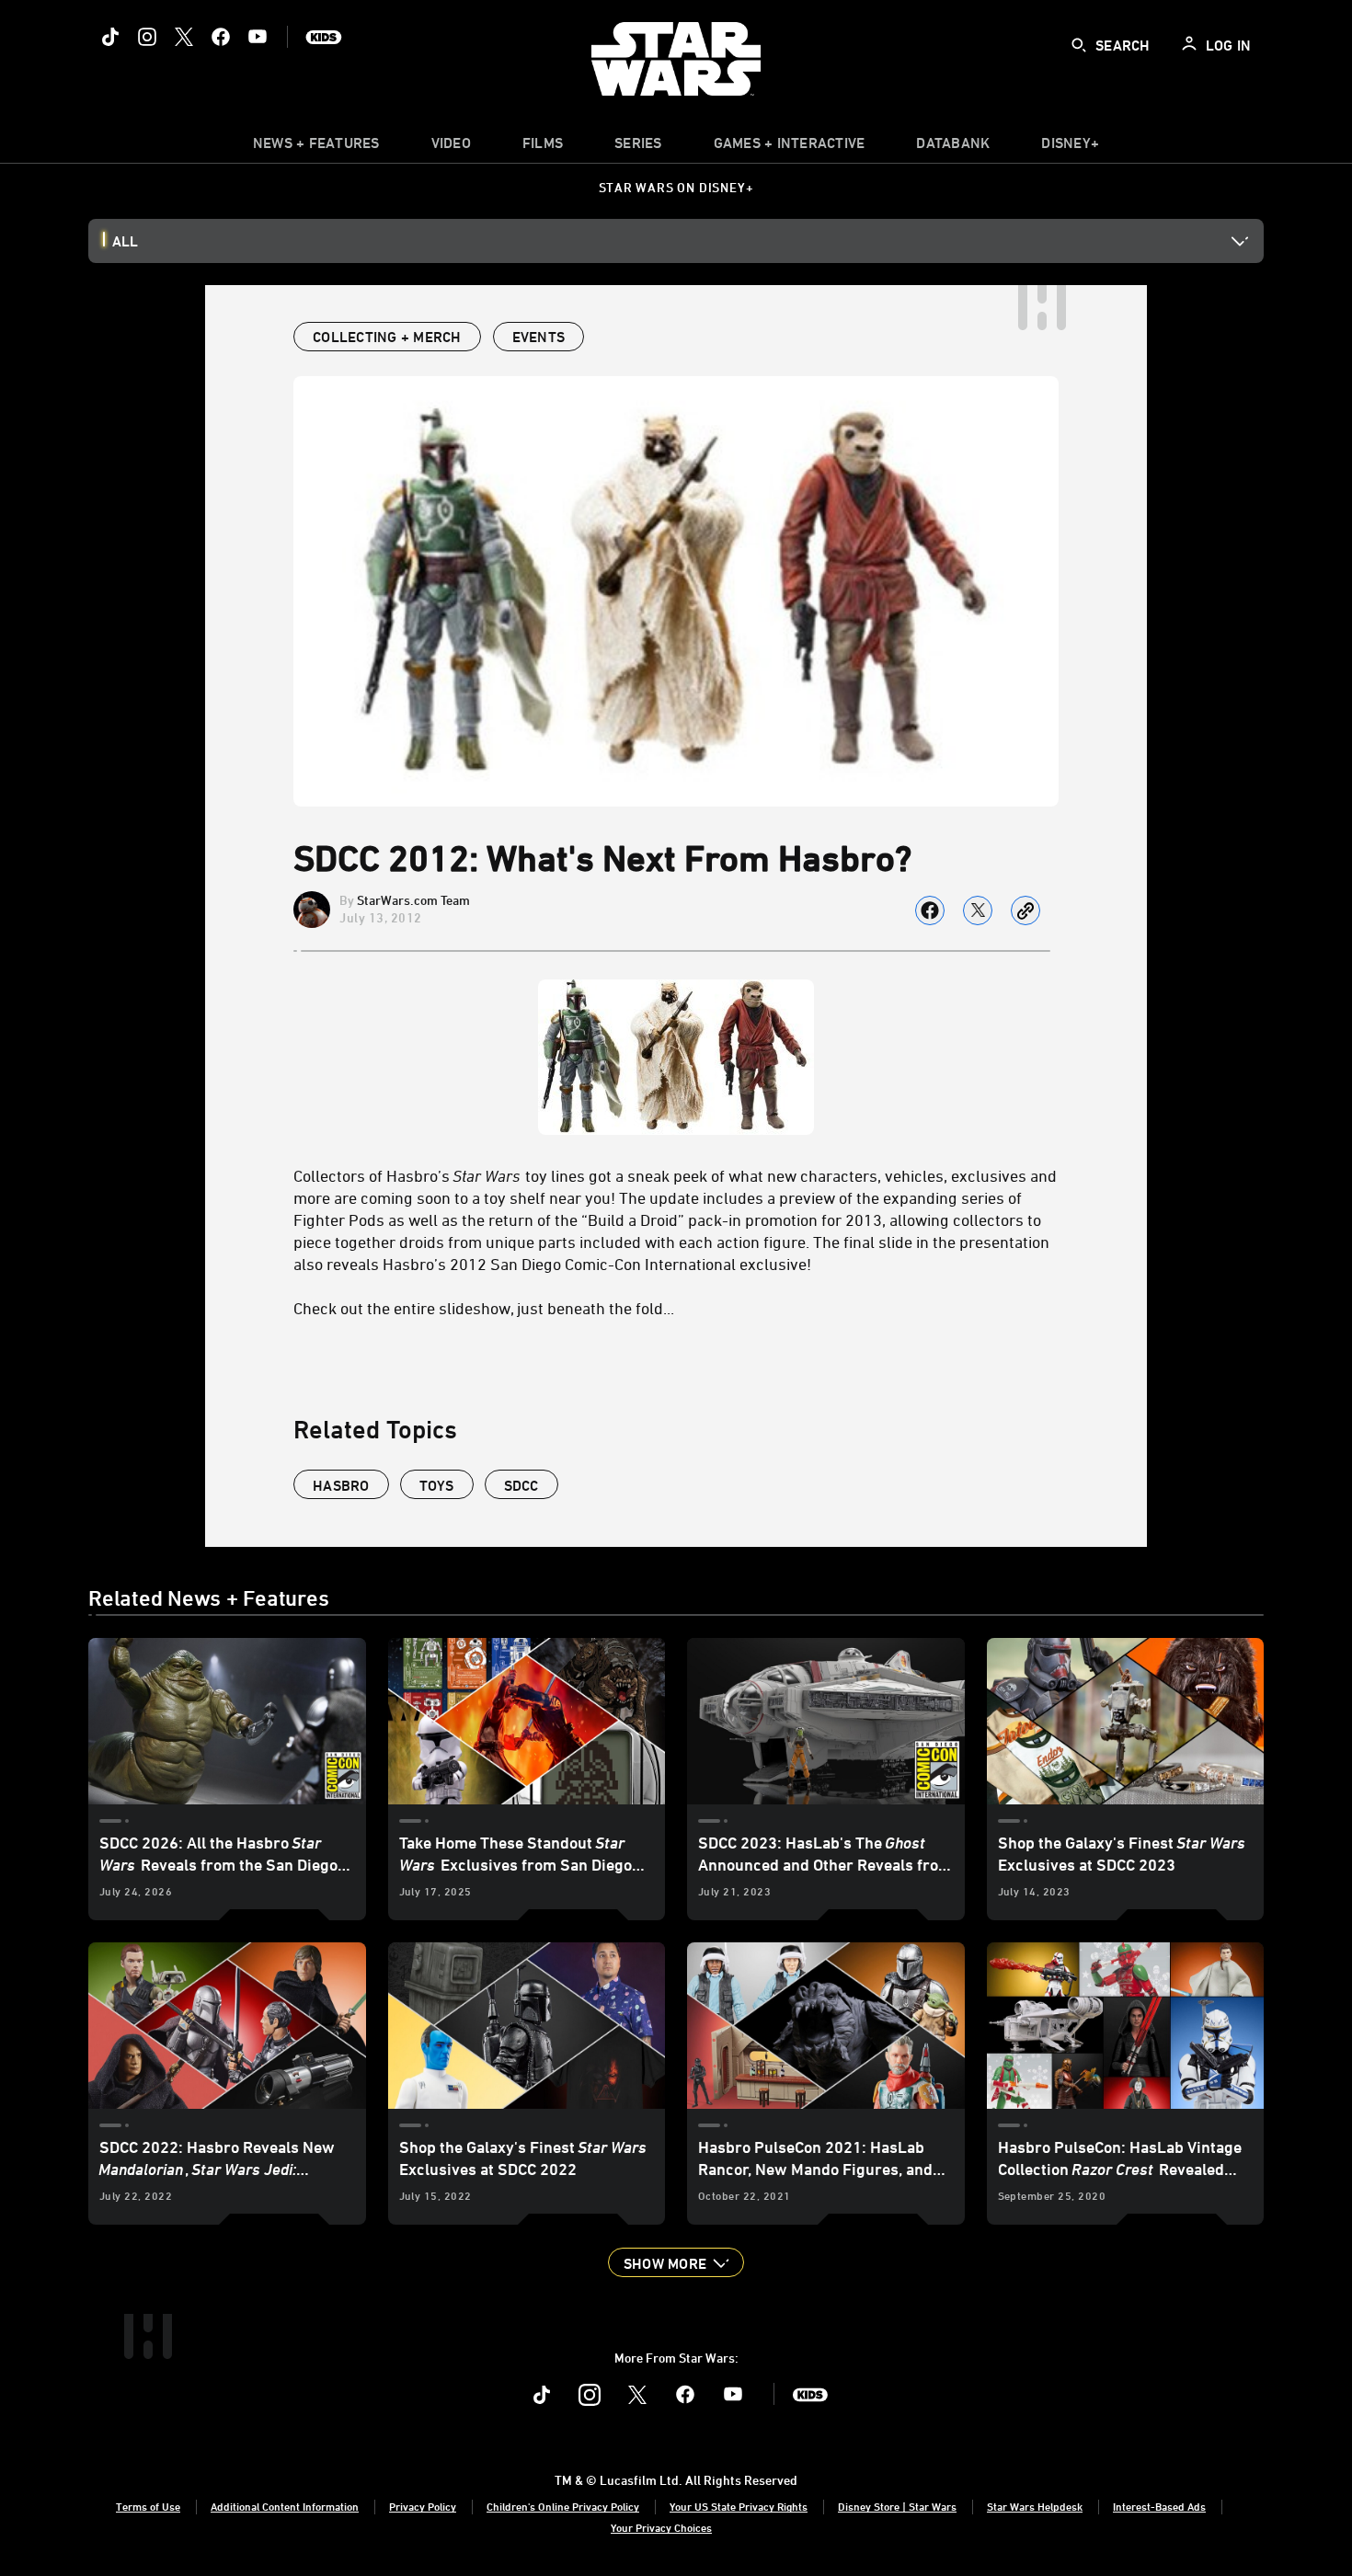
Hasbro (341, 1485)
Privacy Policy (423, 2506)
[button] (676, 2262)
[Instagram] (147, 37)
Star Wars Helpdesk (1035, 2506)
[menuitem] (451, 147)
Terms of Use (148, 2506)
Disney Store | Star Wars (897, 2506)
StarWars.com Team (413, 900)
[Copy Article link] (1025, 910)
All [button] (125, 241)
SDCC (521, 1485)
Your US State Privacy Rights (739, 2506)
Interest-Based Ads (1159, 2506)
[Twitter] (184, 37)
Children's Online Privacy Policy (563, 2506)
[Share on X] (978, 910)
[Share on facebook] (930, 910)
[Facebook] (221, 37)
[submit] (1079, 45)
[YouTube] (258, 37)
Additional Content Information (285, 2506)
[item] (316, 147)
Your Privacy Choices (661, 2527)
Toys (437, 1485)
